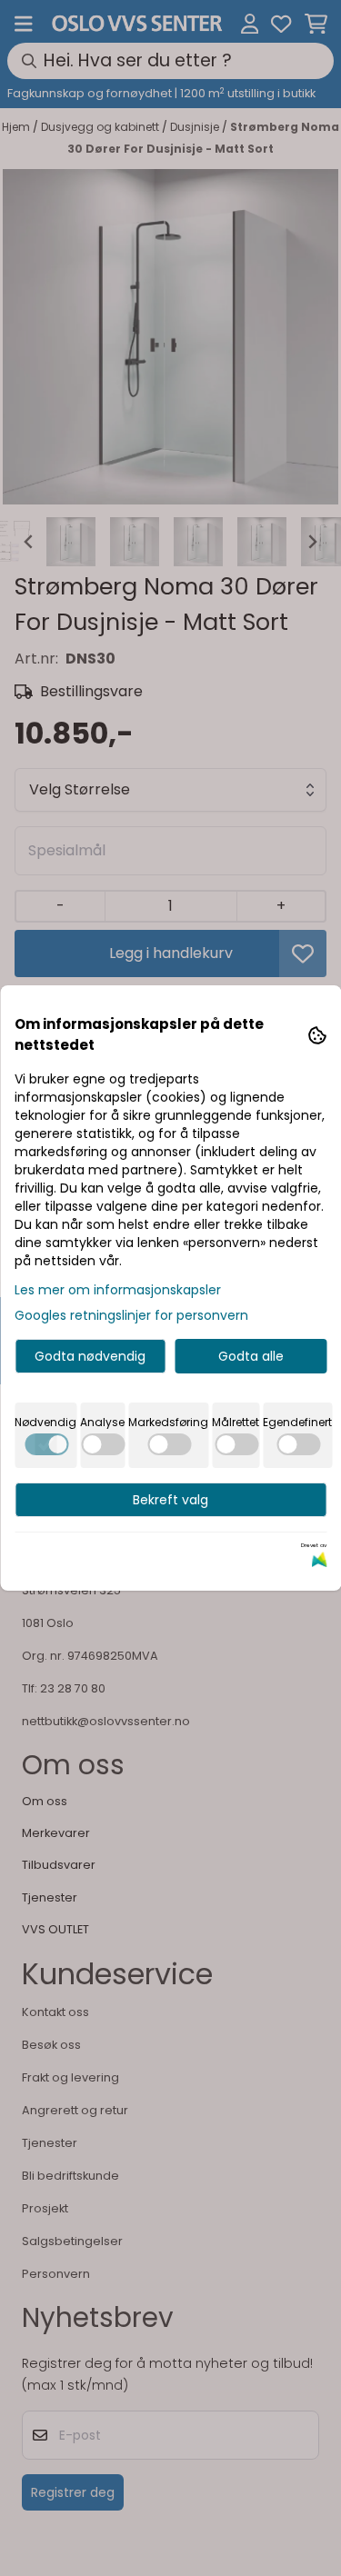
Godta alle (251, 1356)
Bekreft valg (170, 1500)
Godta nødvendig (90, 1356)
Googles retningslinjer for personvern (131, 1315)
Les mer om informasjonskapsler (118, 1290)
